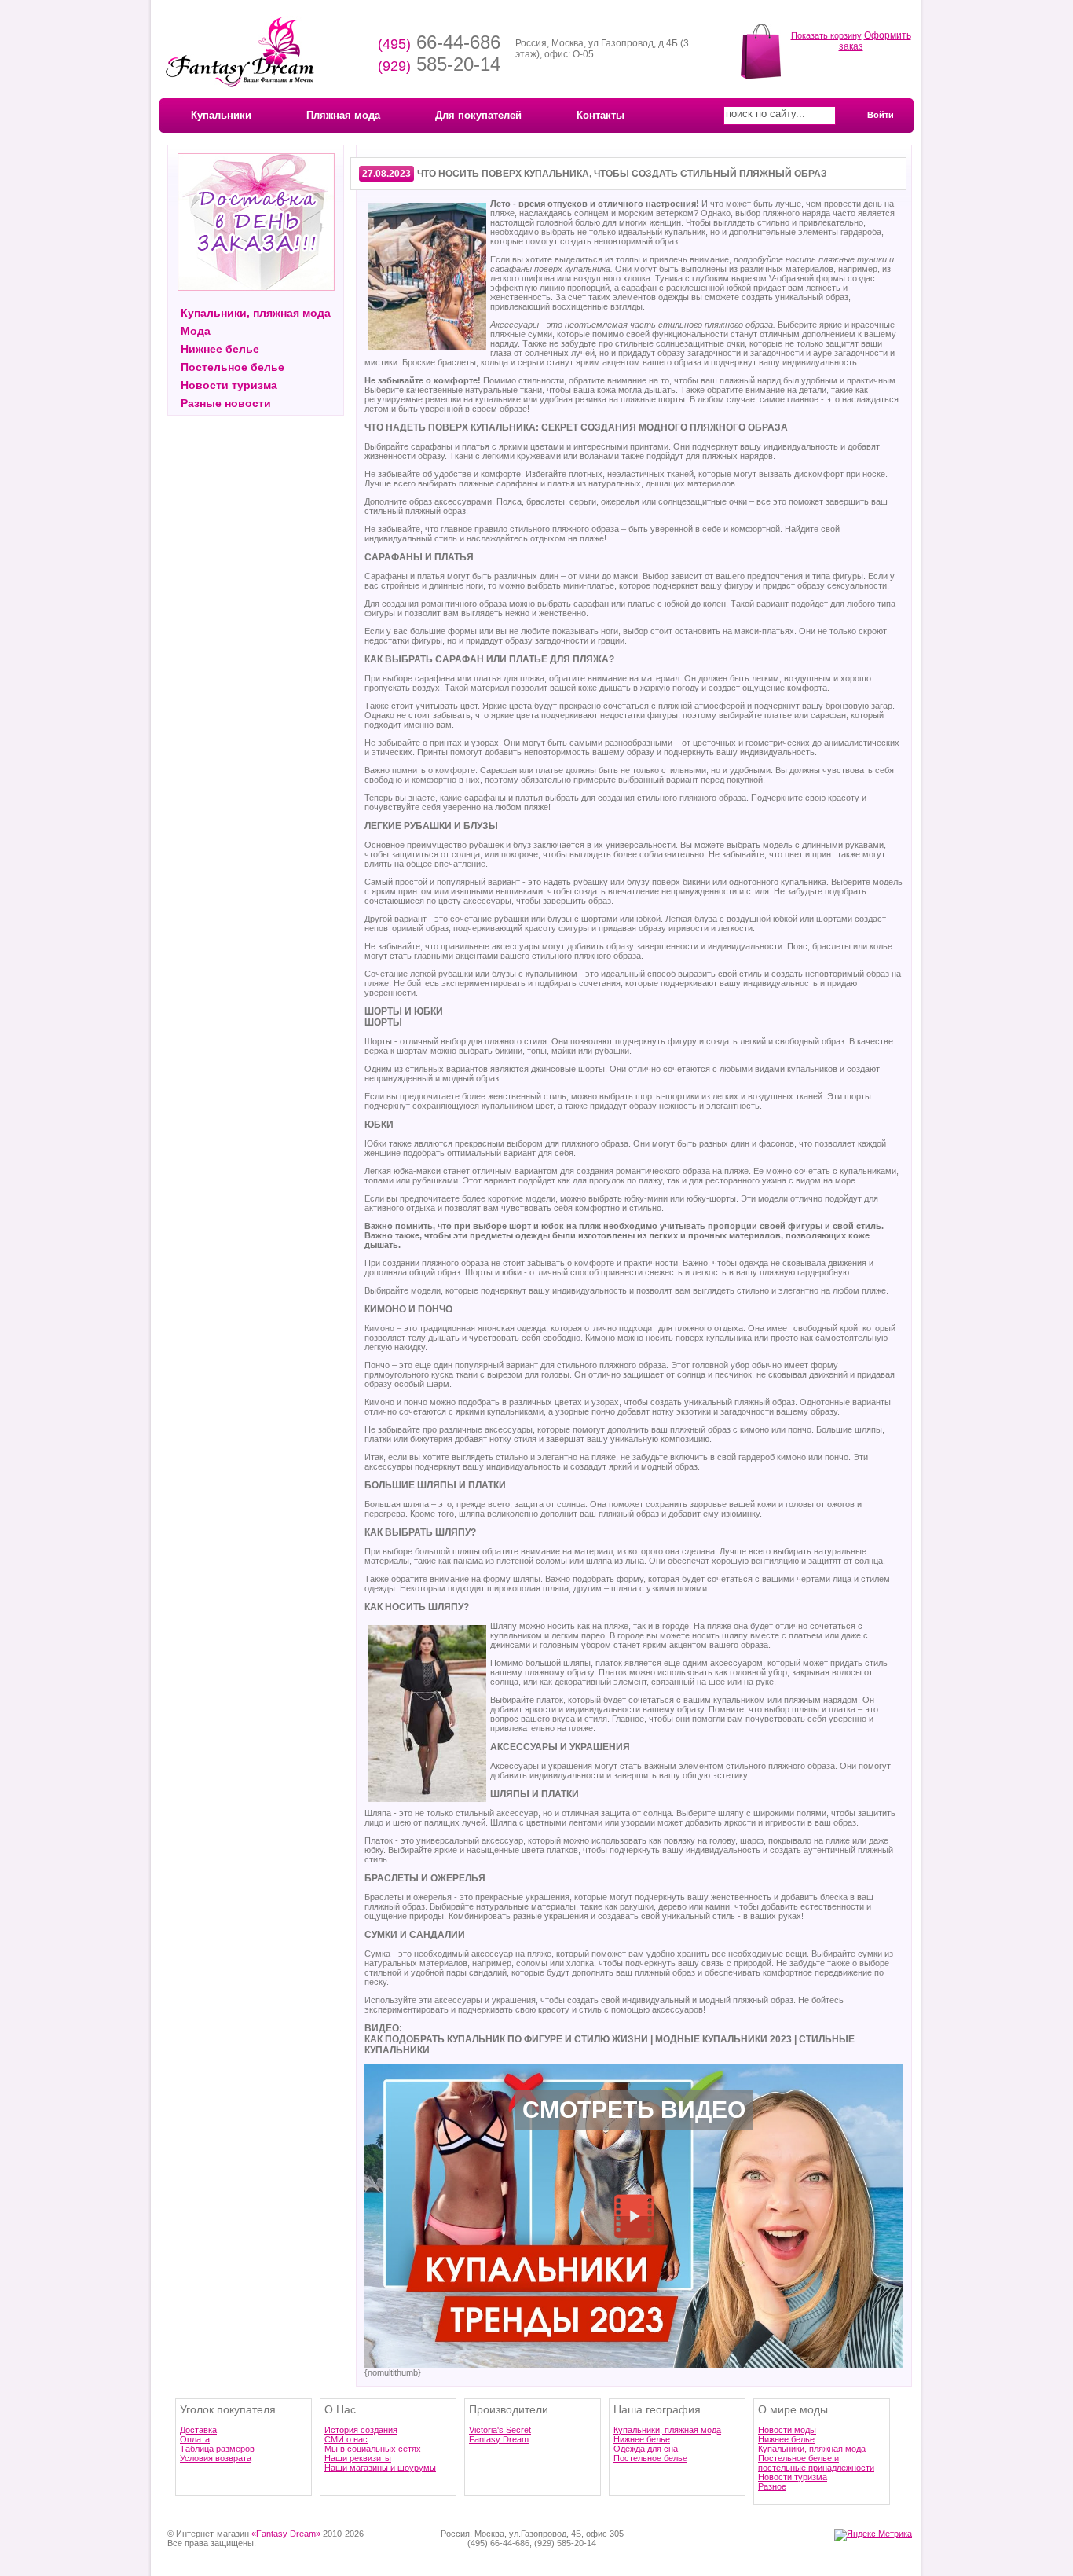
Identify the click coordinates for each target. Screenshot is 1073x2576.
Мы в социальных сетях (373, 2449)
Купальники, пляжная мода (256, 313)
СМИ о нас (346, 2439)
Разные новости (226, 403)
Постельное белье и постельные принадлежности (816, 2463)
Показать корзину (826, 35)
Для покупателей (478, 115)
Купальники (221, 115)
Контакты (601, 115)
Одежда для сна (646, 2449)
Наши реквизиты (358, 2458)
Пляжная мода (343, 115)
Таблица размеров (217, 2449)
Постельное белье (233, 367)
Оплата (195, 2439)
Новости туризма (229, 385)
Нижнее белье (220, 349)
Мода (196, 331)
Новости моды (787, 2430)
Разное (772, 2486)
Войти (881, 115)
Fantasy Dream (499, 2439)
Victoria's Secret (500, 2430)
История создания (361, 2430)
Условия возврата (216, 2458)
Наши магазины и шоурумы (380, 2468)
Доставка (198, 2430)
